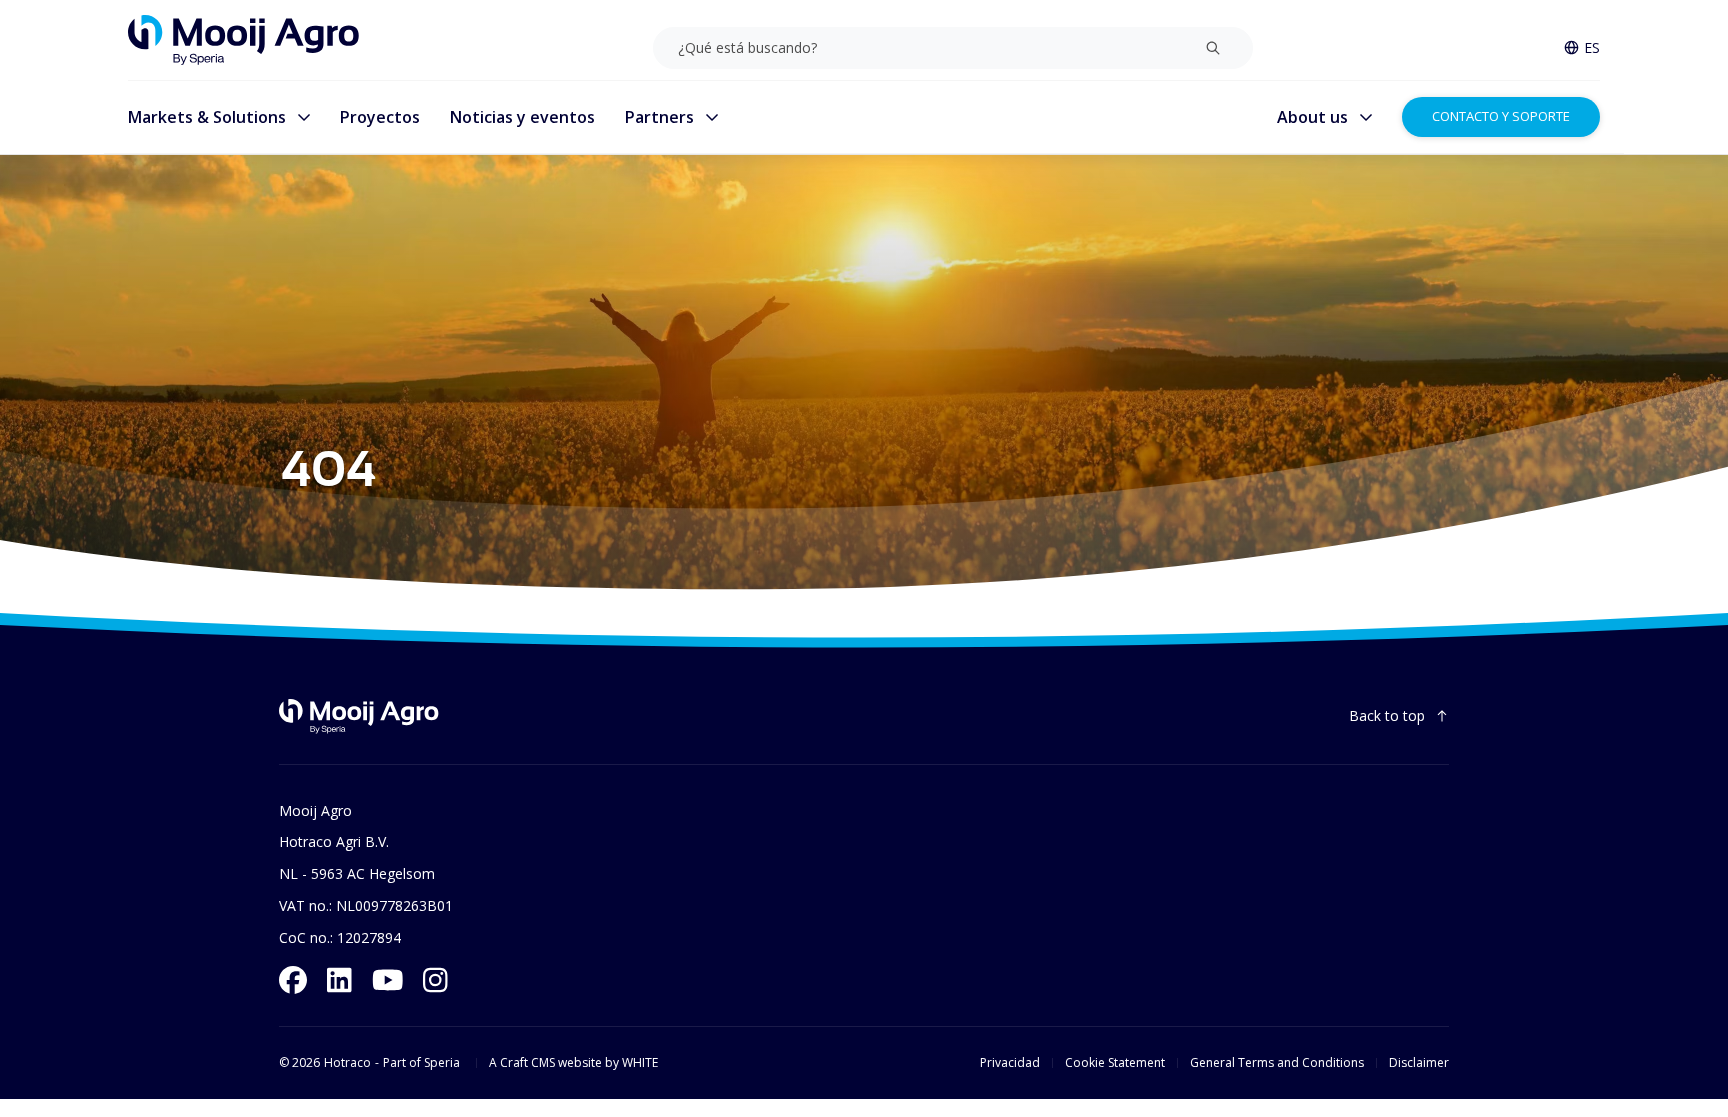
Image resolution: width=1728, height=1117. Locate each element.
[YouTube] (388, 980)
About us (1312, 117)
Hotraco (347, 1063)
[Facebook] (293, 980)
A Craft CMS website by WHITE (573, 1063)
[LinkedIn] (339, 980)
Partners (659, 117)
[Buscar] (1213, 48)
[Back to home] (359, 716)
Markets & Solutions (207, 117)
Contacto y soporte (1501, 116)
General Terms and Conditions (1277, 1063)
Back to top (1387, 715)
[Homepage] (244, 40)
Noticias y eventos (522, 117)
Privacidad (1010, 1063)
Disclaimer (1419, 1063)
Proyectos (380, 117)
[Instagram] (435, 980)
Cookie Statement (1115, 1063)
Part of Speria (421, 1063)
